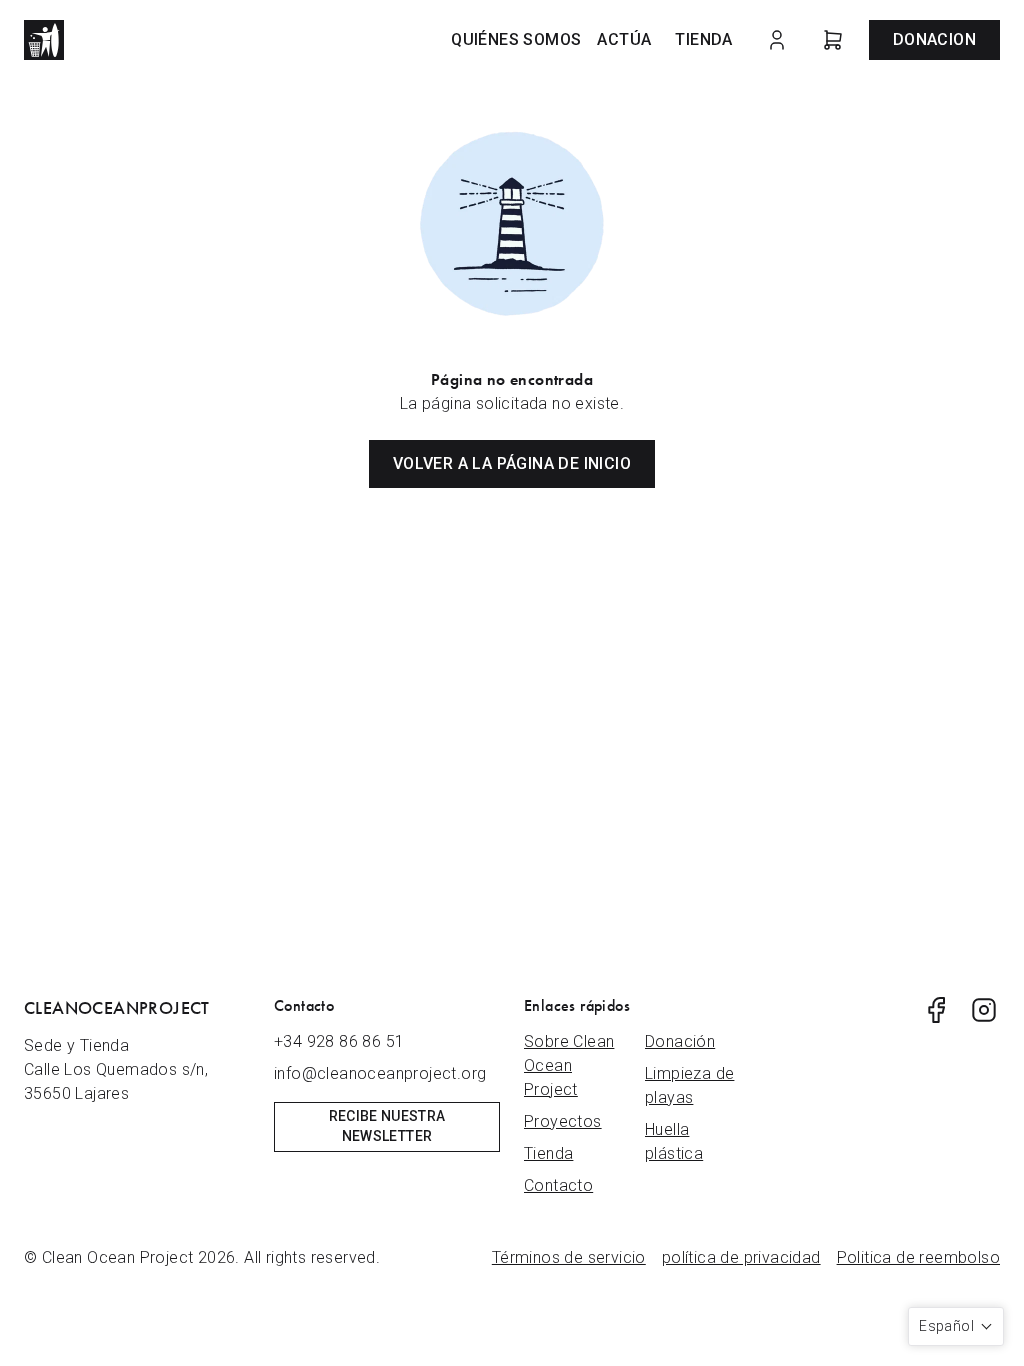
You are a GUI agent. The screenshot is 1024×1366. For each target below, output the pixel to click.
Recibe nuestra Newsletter (387, 1126)
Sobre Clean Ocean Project (569, 1065)
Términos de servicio (569, 1257)
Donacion (934, 39)
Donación (680, 1041)
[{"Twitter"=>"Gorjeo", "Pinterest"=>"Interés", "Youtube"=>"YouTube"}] (936, 1010)
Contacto (558, 1185)
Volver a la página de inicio (512, 463)
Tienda (703, 39)
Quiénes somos (516, 39)
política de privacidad (741, 1257)
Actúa (624, 39)
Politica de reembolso (918, 1257)
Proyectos (563, 1121)
